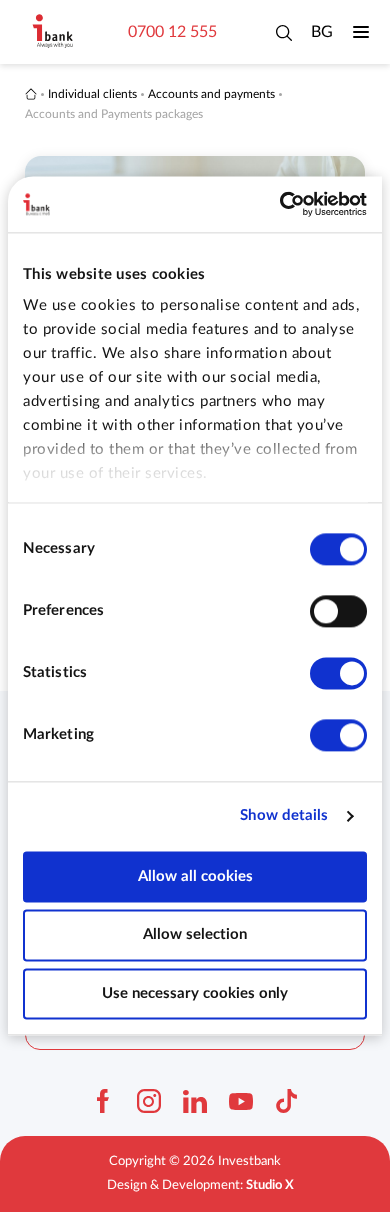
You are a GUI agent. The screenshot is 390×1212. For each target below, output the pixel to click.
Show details (284, 815)
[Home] (31, 94)
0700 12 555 (172, 32)
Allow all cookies (195, 876)
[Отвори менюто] (361, 32)
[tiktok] (287, 1101)
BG (322, 32)
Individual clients (92, 94)
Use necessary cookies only (195, 993)
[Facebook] (103, 1101)
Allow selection (195, 935)
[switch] (338, 611)
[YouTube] (241, 1101)
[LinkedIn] (195, 1101)
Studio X (270, 1185)
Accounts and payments (211, 94)
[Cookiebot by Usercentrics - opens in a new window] (280, 204)
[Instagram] (149, 1101)
